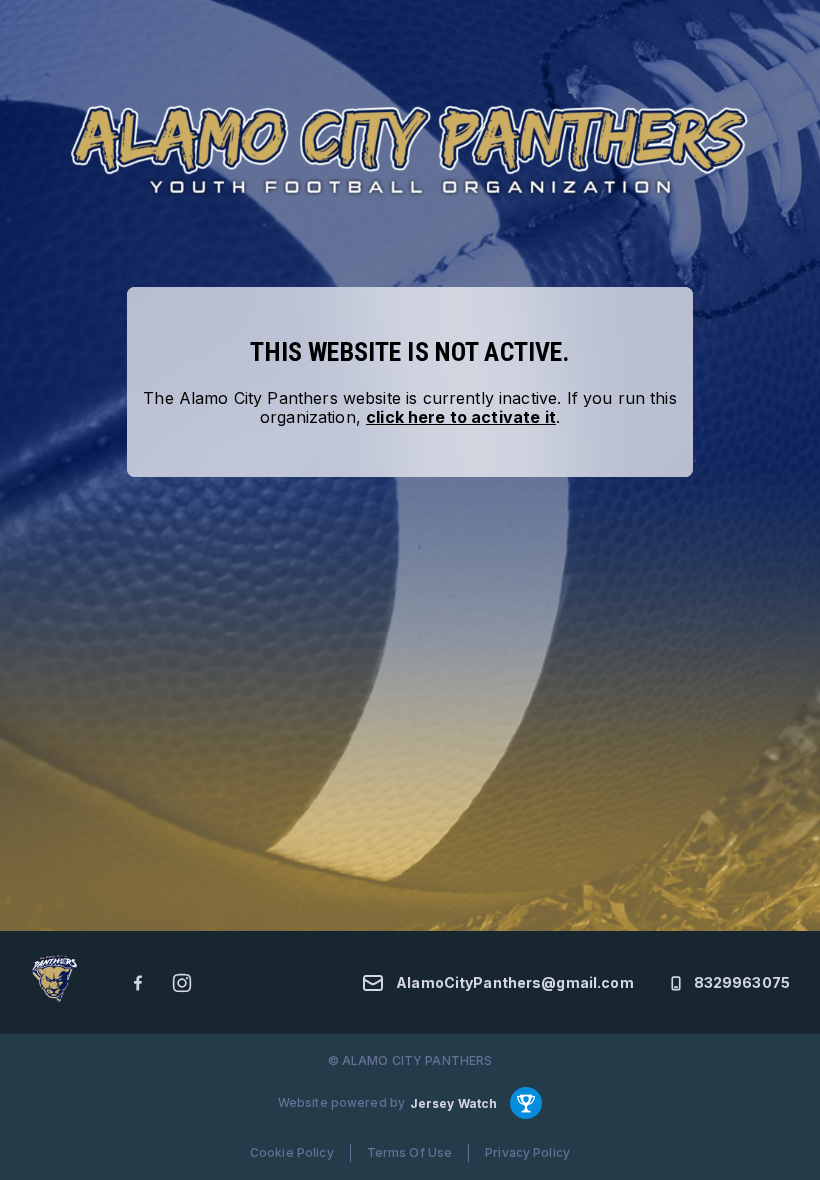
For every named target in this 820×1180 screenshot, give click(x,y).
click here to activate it (461, 417)
